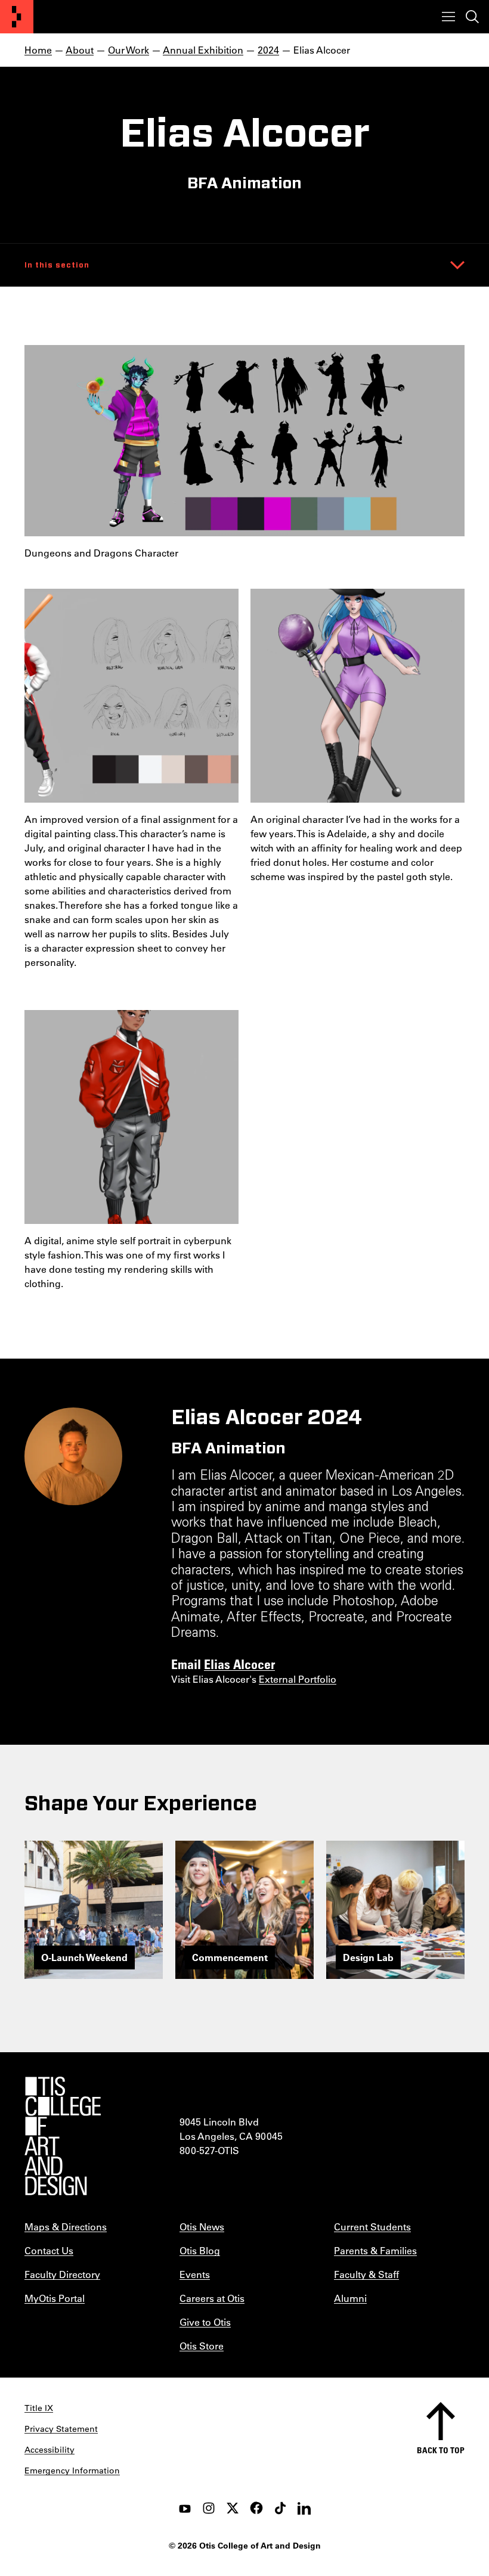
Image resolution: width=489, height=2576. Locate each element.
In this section (57, 265)
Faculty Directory (62, 2274)
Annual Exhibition (203, 50)
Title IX (39, 2408)
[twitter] (233, 2508)
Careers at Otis (212, 2298)
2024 (268, 50)
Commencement (230, 1957)
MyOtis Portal (55, 2298)
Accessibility (49, 2450)
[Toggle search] (472, 17)
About (80, 50)
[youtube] (185, 2508)
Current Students (372, 2227)
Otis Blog (200, 2250)
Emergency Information (72, 2471)
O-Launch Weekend (84, 1957)
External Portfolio (298, 1679)
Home (38, 50)
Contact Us (49, 2250)
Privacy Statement (61, 2429)
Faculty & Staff (366, 2274)
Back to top (441, 2450)
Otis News (202, 2227)
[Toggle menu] (448, 17)
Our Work (129, 50)
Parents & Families (375, 2250)
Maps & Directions (66, 2227)
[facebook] (256, 2508)
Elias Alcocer (239, 1664)
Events (195, 2274)
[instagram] (209, 2508)
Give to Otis (205, 2322)
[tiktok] (280, 2508)
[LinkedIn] (304, 2508)
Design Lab (368, 1957)
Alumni (350, 2298)
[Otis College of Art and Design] (17, 17)
